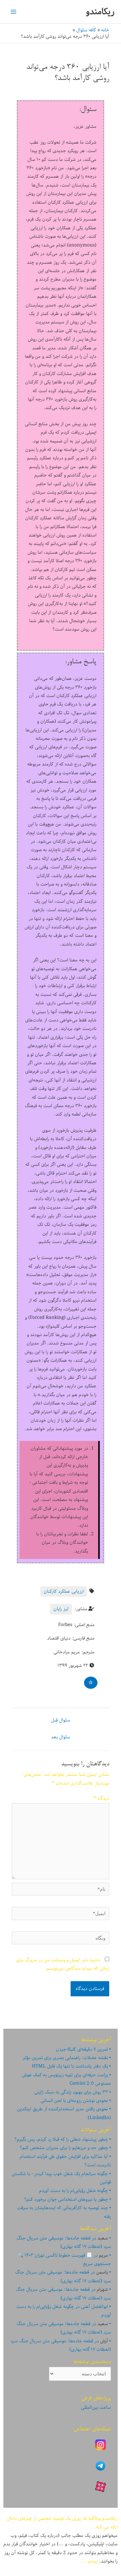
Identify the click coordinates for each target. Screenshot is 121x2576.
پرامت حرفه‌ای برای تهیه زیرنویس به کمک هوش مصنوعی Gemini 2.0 (66, 2079)
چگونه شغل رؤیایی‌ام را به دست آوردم (73, 2191)
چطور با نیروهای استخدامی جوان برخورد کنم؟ (66, 2199)
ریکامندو (100, 12)
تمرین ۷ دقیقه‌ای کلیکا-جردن (82, 2049)
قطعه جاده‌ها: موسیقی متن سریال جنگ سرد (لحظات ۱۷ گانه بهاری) (64, 2242)
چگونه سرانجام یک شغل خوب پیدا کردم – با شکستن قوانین (61, 2178)
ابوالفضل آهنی (94, 2307)
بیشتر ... (89, 2561)
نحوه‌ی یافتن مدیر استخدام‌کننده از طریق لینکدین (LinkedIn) (64, 2113)
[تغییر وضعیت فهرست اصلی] (14, 12)
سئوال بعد (61, 1737)
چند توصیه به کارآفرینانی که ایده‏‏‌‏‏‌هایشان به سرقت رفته (64, 2212)
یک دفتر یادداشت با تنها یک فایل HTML (70, 2066)
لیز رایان (61, 1609)
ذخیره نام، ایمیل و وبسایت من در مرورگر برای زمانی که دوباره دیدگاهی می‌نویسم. (63, 1964)
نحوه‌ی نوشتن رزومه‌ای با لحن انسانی (74, 2101)
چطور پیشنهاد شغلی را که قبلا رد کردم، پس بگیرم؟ (61, 2139)
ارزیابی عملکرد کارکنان (64, 1591)
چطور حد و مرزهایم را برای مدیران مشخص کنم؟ (64, 2148)
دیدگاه (102, 1798)
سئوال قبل (61, 1720)
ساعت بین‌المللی (96, 2407)
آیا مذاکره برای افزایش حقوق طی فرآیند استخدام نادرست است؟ (65, 2161)
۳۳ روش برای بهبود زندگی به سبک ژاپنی (71, 2092)
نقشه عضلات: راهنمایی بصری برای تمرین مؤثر (65, 2058)
